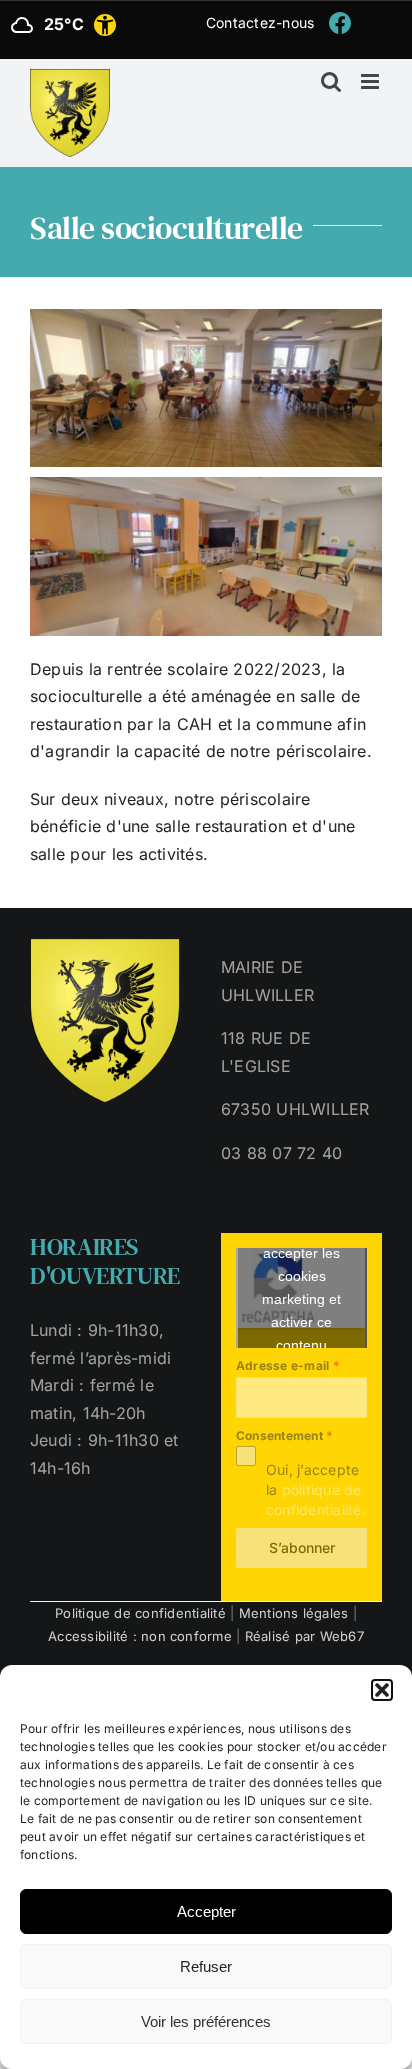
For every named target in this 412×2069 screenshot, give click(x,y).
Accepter (206, 1911)
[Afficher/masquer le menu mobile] (371, 81)
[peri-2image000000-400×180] (206, 485)
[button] (382, 1690)
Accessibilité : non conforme (140, 1636)
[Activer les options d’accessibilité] (105, 25)
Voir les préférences (206, 2021)
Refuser (206, 1966)
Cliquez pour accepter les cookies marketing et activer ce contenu (302, 1287)
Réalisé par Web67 (304, 1636)
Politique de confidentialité (140, 1613)
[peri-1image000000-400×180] (206, 317)
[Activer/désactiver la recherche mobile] (331, 81)
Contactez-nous (260, 22)
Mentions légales (294, 1613)
